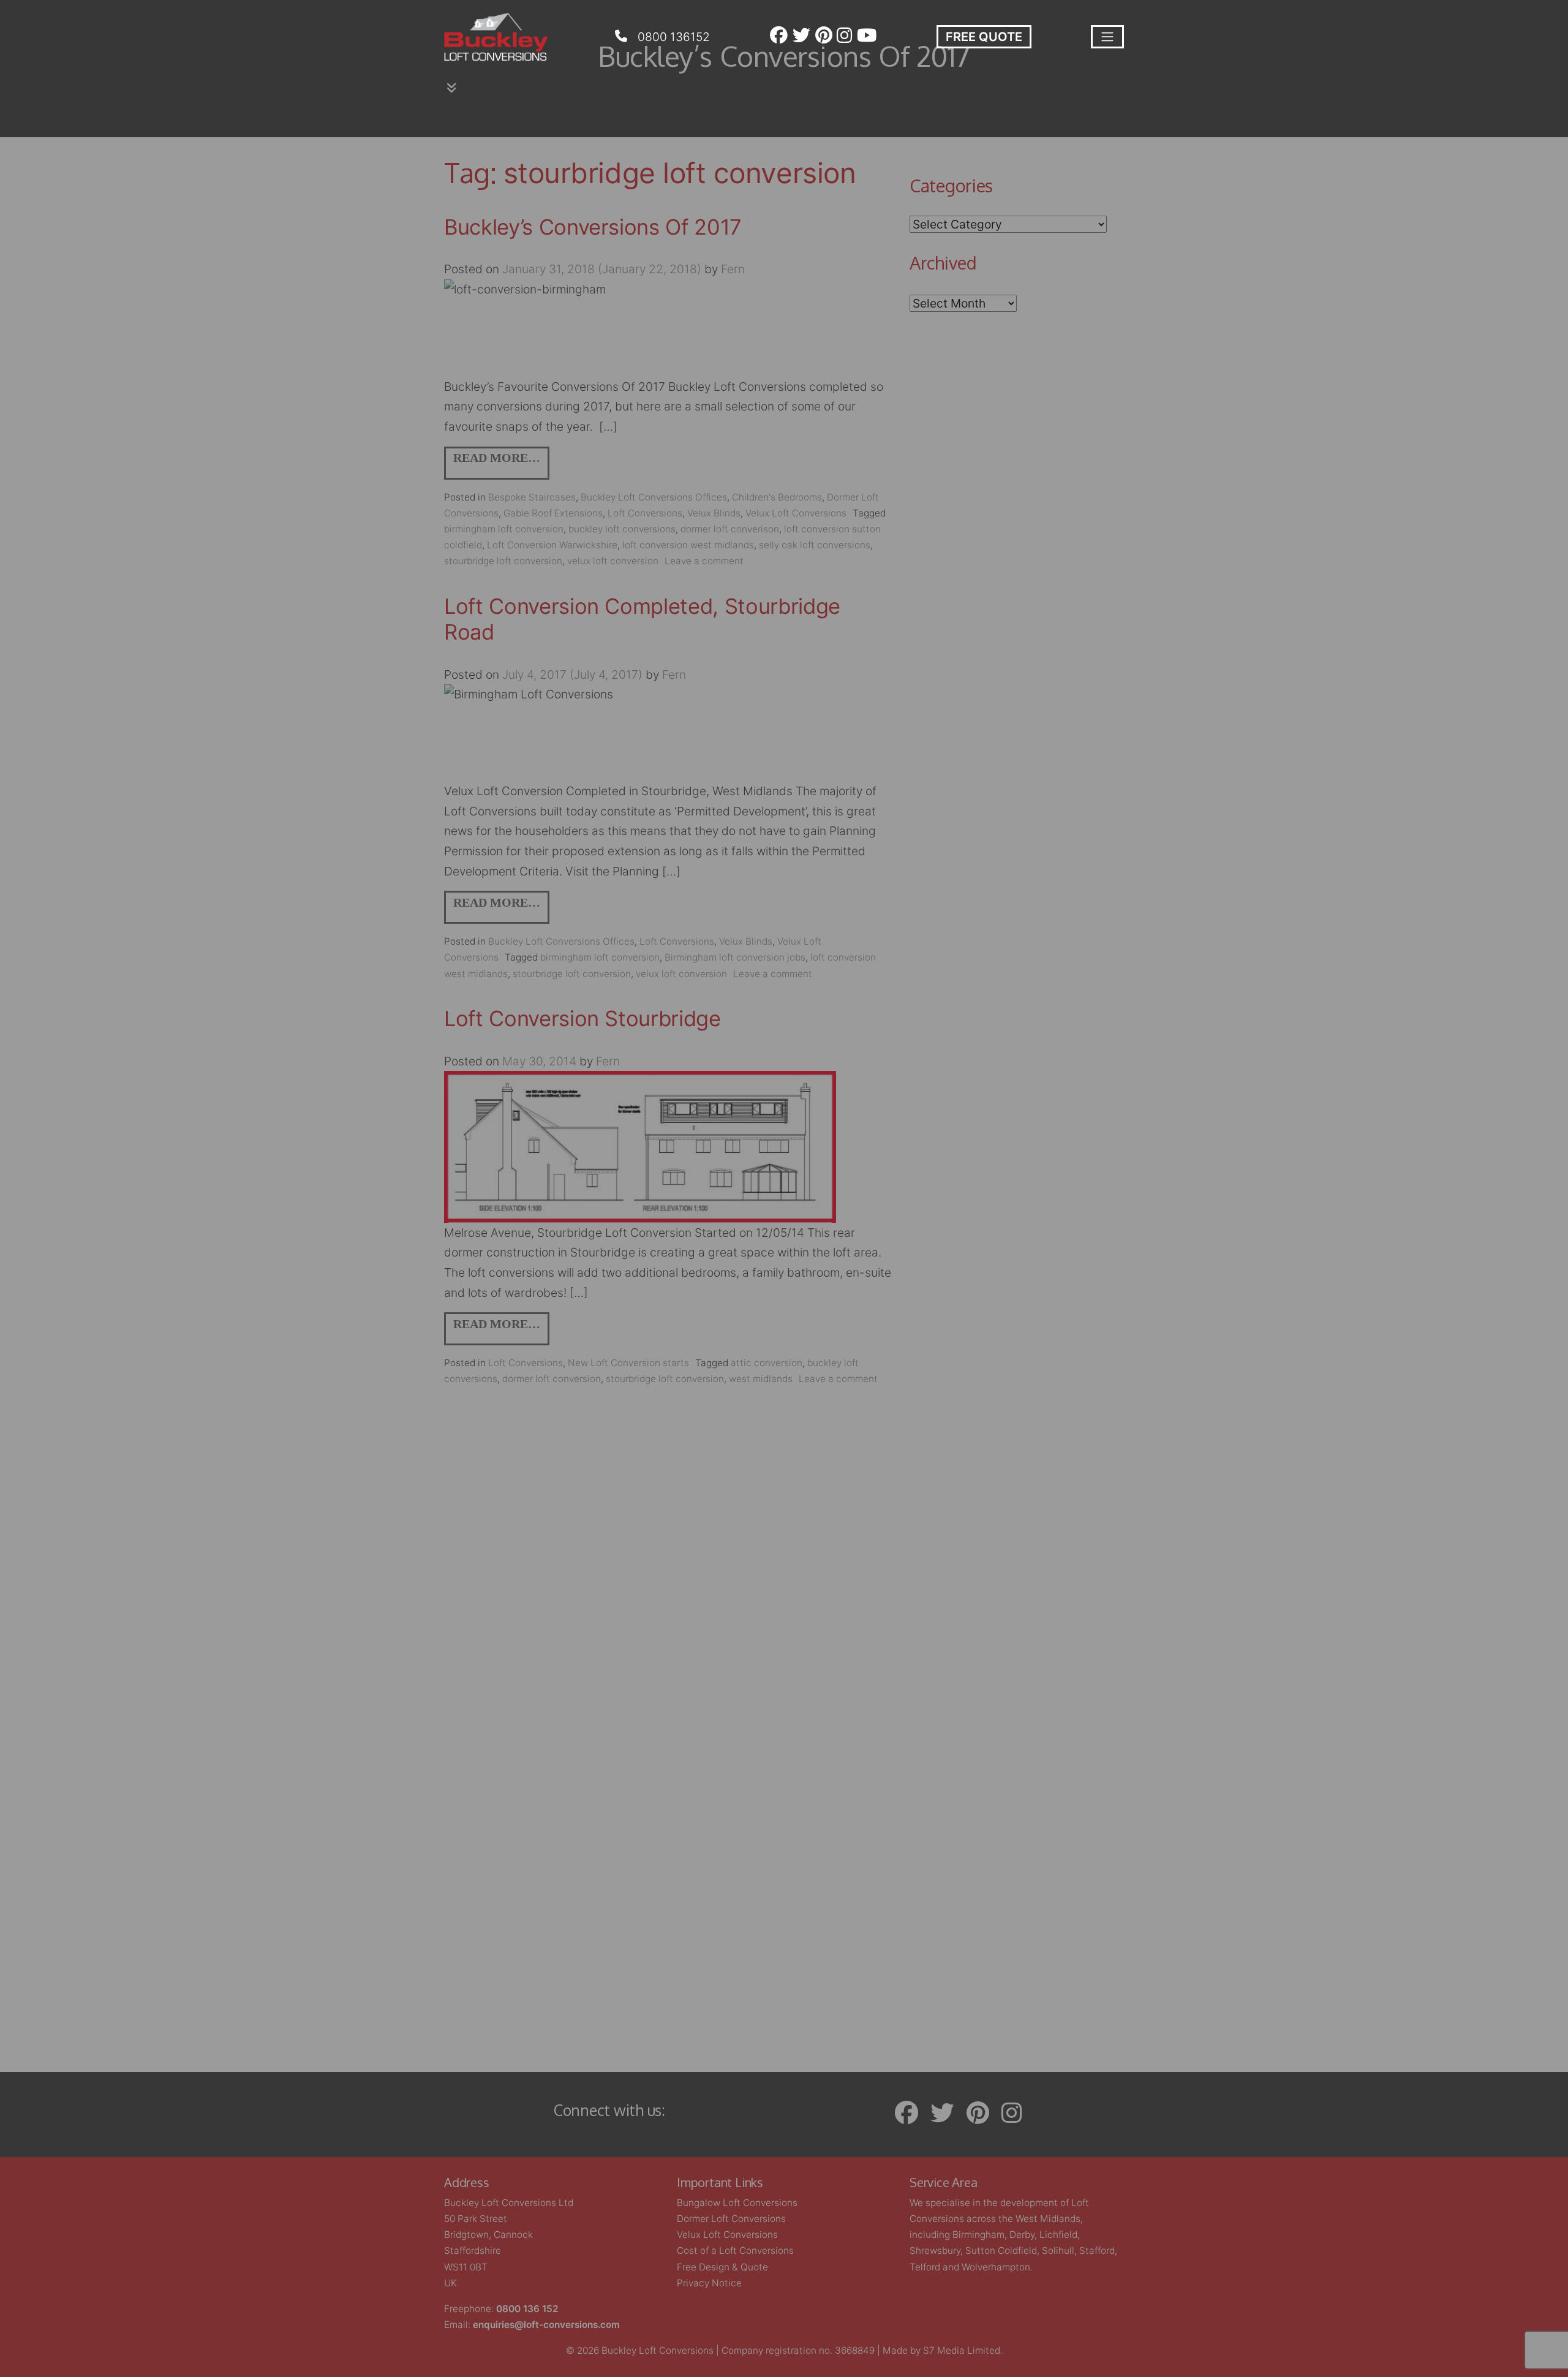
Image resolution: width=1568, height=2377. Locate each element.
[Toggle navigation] (1107, 37)
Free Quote (984, 37)
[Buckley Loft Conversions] (496, 37)
